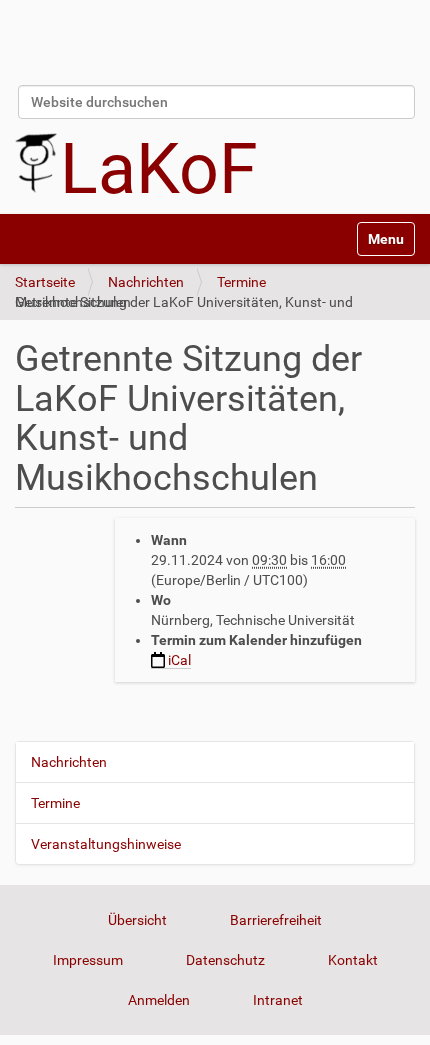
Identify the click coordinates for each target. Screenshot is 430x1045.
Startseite (45, 282)
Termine (241, 282)
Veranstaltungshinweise (106, 844)
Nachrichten (146, 282)
